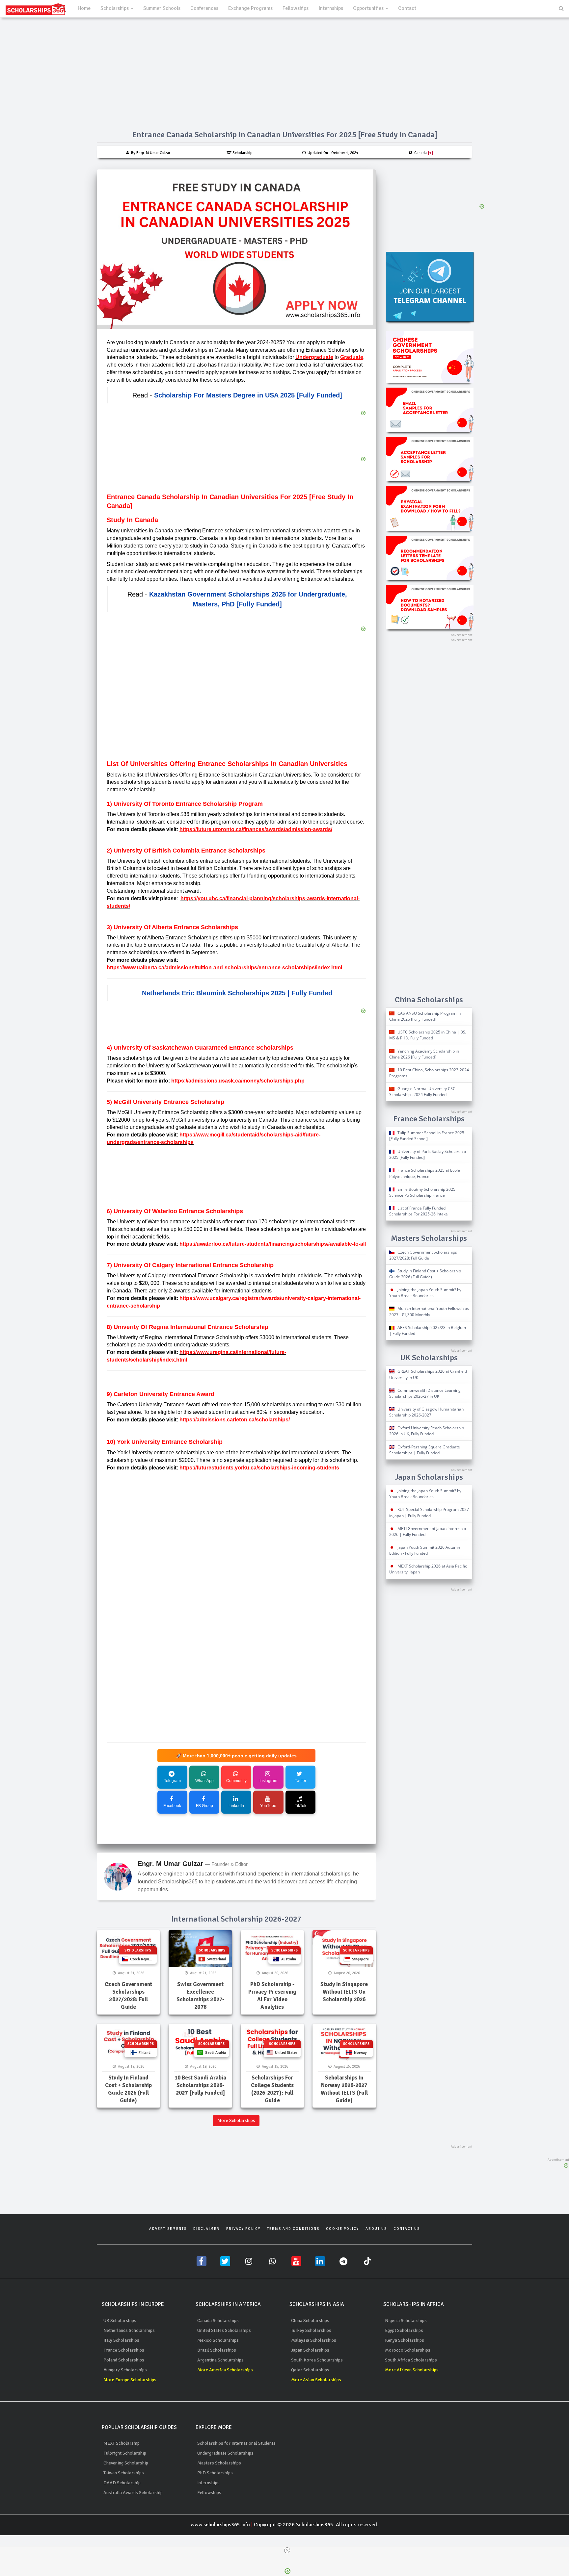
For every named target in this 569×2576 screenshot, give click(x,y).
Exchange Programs (250, 8)
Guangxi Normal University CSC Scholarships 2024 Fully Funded (422, 1092)
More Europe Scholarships (130, 2380)
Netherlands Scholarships (129, 2330)
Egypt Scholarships (404, 2330)
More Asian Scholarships (316, 2380)
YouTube (268, 1806)
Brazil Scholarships (217, 2350)
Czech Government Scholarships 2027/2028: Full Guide (423, 1255)
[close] (287, 2550)
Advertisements (168, 2229)
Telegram (172, 1781)
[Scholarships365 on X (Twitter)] (225, 2261)
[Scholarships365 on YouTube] (296, 2261)
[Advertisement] (236, 706)
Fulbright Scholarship (125, 2453)
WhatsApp (204, 1781)
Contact (407, 8)
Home (84, 8)
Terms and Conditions (293, 2229)
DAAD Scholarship (122, 2483)
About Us (376, 2229)
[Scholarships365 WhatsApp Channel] (273, 2261)
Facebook (172, 1806)
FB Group (204, 1806)
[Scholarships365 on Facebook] (202, 2261)
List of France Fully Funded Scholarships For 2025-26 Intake (419, 1211)
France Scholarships (124, 2350)
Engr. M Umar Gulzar (170, 1864)
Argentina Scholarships (220, 2360)
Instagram (268, 1781)
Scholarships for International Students (236, 2443)
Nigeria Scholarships (406, 2321)
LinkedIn (236, 1806)
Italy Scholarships (121, 2340)
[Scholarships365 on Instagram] (249, 2261)
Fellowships (296, 8)
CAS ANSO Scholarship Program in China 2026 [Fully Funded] (425, 1016)
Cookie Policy (342, 2229)
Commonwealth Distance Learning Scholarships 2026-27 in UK (425, 1393)
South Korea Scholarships (317, 2360)
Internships (331, 8)
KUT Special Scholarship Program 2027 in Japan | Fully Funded (429, 1512)
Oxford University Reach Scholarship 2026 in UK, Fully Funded (427, 1431)
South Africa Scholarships (411, 2360)
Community (236, 1781)
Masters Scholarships (219, 2463)
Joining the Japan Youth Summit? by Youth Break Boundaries (425, 1293)
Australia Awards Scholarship (133, 2493)
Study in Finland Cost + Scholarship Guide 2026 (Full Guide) (425, 1274)
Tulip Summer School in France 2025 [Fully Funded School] (427, 1136)
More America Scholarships (225, 2370)
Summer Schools (162, 8)
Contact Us (407, 2229)
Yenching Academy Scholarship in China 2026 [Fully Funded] (424, 1054)
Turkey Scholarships (311, 2330)
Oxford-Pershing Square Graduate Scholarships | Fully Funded (425, 1450)
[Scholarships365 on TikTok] (367, 2261)
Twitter (300, 1781)
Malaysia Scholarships (314, 2340)
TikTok (300, 1806)
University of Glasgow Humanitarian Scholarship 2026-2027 (426, 1412)
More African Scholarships (412, 2370)
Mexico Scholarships (218, 2340)
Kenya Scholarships (405, 2340)
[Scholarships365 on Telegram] (344, 2261)
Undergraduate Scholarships (225, 2453)
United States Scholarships (224, 2330)
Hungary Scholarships (125, 2370)
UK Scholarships (120, 2321)
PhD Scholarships (215, 2473)
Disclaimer (206, 2229)
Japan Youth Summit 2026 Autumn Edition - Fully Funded (425, 1550)
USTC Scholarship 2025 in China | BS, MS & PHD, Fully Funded (428, 1035)
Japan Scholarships (310, 2350)
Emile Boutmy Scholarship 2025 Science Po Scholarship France (422, 1192)
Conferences (204, 8)
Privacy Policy (243, 2229)
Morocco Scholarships (408, 2350)
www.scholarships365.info (220, 2525)
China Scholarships (310, 2321)
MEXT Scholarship (122, 2443)
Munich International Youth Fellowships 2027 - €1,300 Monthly (429, 1311)
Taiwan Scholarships (124, 2473)
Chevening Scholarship (126, 2463)
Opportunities (369, 8)
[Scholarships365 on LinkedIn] (320, 2261)
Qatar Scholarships (310, 2370)
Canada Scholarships (218, 2321)
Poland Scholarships (124, 2360)
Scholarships (115, 8)
